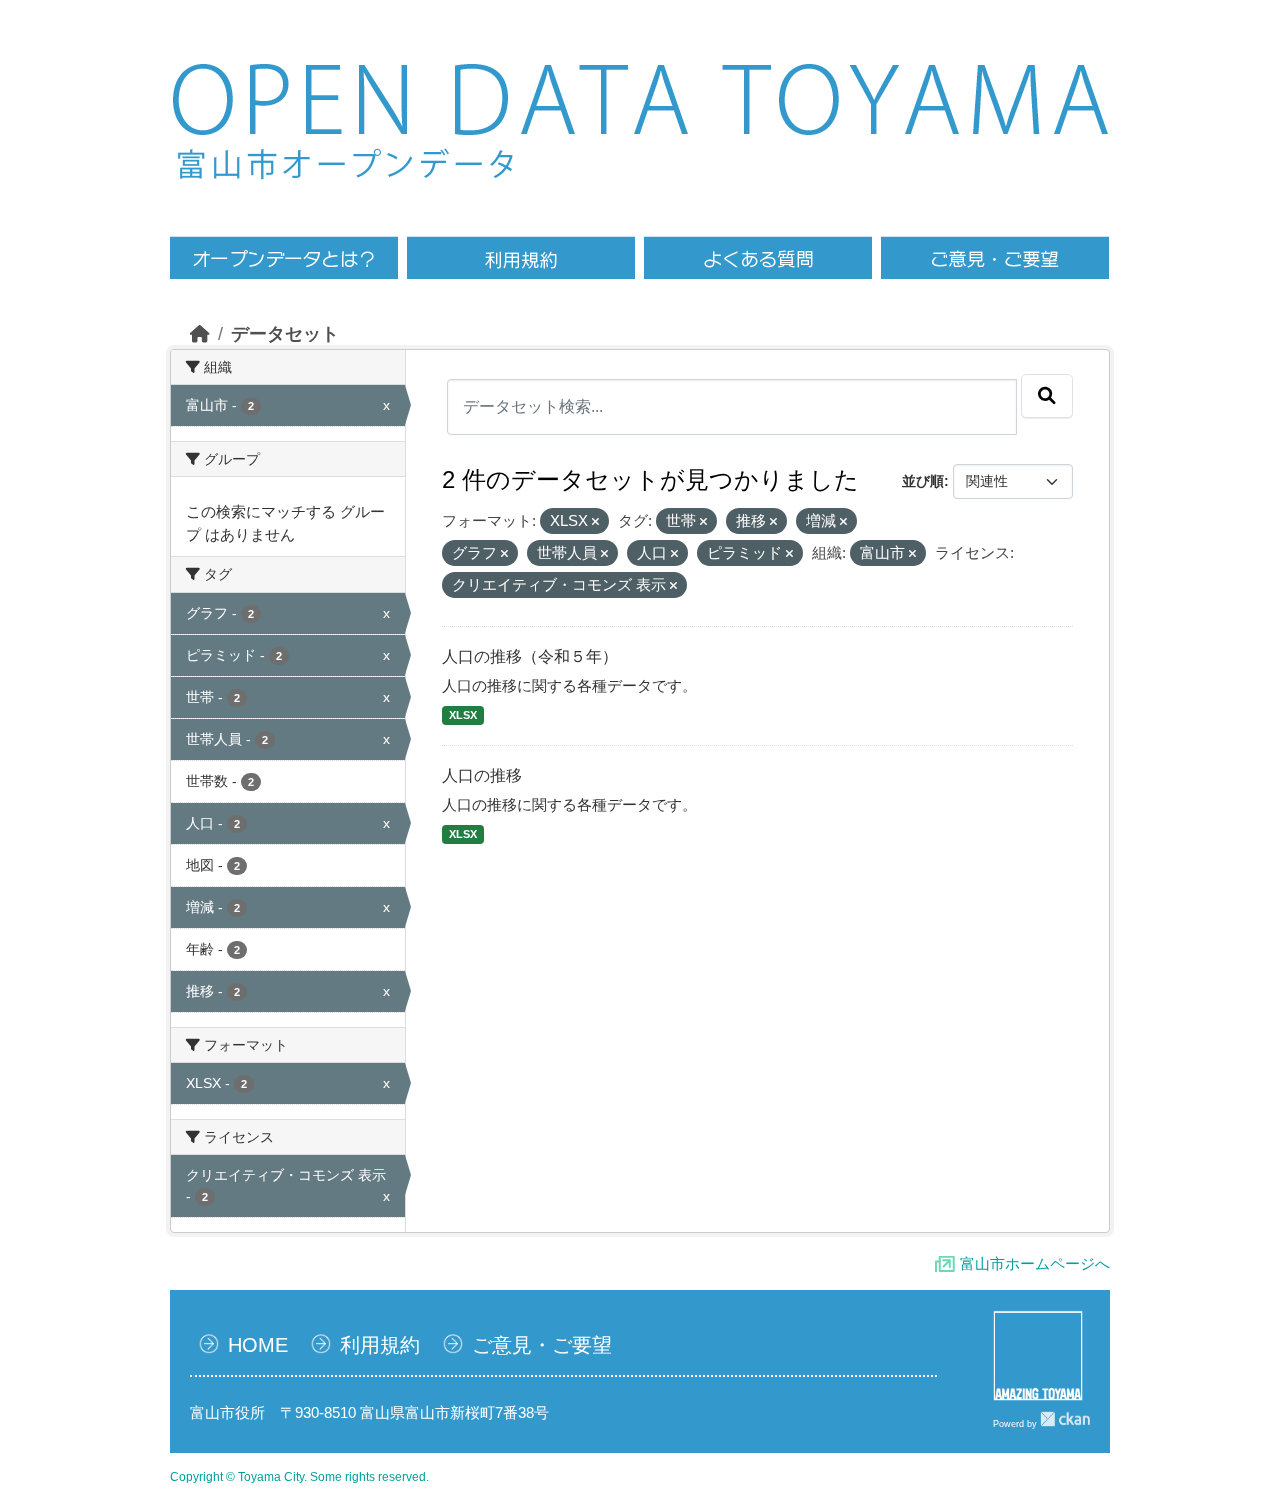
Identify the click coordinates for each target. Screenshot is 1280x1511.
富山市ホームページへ (1035, 1263)
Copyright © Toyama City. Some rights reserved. (299, 1477)
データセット (285, 334)
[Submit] (1047, 396)
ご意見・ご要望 (542, 1345)
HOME (258, 1345)
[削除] (595, 522)
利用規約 (380, 1345)
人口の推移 (482, 775)
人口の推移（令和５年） (530, 656)
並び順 (923, 481)
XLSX (463, 715)
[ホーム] (200, 334)
